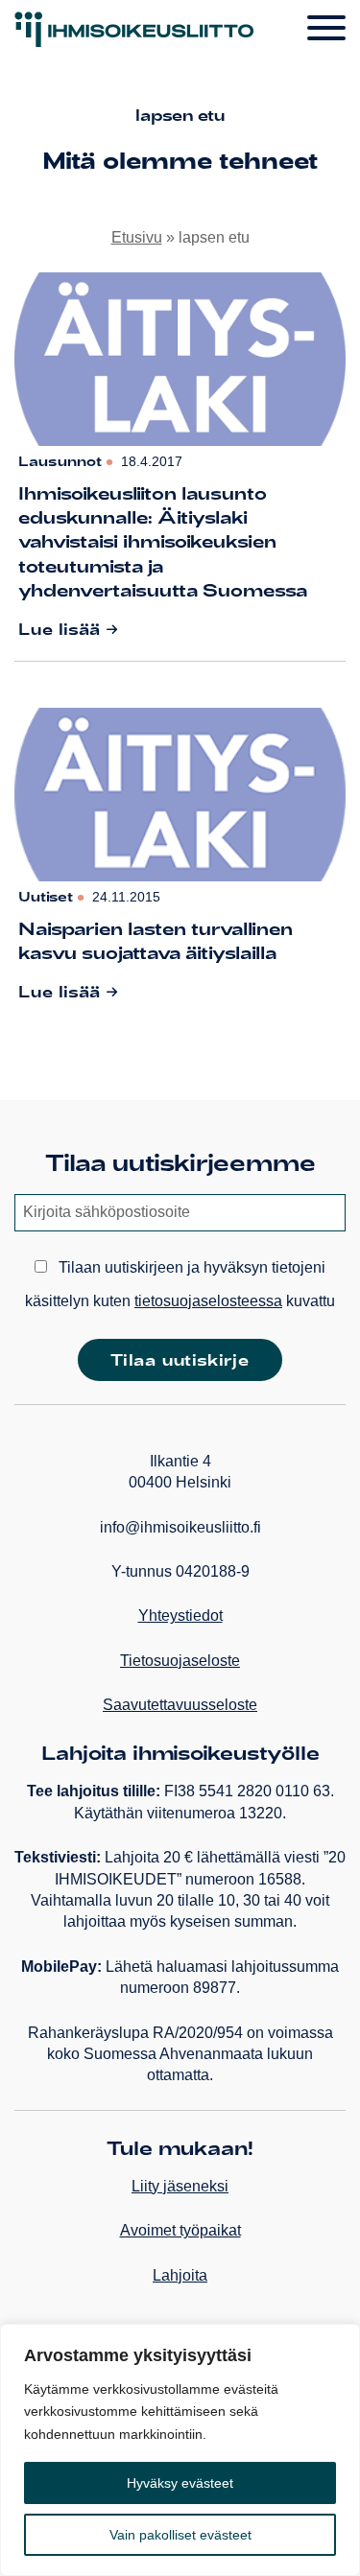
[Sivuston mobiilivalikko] (326, 29)
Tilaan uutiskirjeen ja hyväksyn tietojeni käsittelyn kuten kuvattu (180, 1284)
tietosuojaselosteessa (208, 1301)
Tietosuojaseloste (180, 1661)
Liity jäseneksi (180, 2186)
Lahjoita (180, 2275)
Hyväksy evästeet (180, 2483)
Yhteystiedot (180, 1616)
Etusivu (137, 237)
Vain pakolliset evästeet (180, 2535)
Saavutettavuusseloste (180, 1705)
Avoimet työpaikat (180, 2230)
